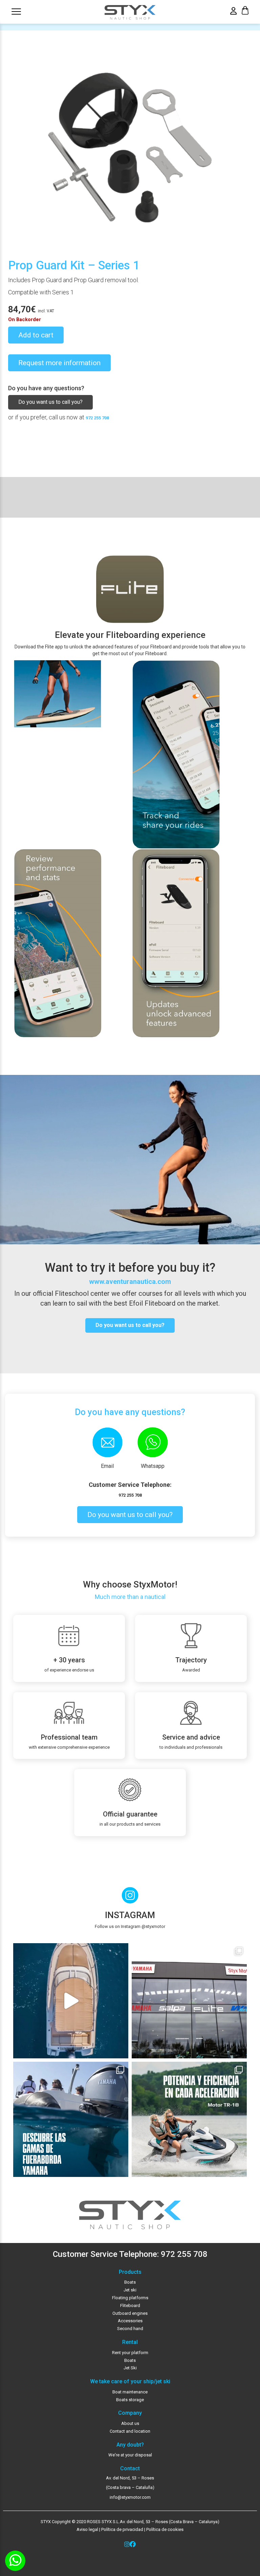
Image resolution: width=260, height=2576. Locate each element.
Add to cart (36, 335)
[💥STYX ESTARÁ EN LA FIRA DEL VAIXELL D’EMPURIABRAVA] (71, 2001)
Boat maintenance (130, 2392)
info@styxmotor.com (130, 2497)
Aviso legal (87, 2529)
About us (130, 2423)
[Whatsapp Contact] (15, 2561)
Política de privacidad (122, 2529)
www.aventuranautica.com (130, 1282)
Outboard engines (130, 2313)
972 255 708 (97, 418)
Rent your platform (130, 2353)
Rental (130, 2342)
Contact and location (130, 2431)
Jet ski (130, 2290)
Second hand (130, 2329)
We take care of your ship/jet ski (130, 2382)
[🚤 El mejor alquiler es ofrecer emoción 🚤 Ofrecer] (189, 2119)
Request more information (59, 363)
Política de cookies (165, 2529)
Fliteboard (130, 2305)
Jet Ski (130, 2368)
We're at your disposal (130, 2455)
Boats (130, 2282)
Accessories (130, 2321)
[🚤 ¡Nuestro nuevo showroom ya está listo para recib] (189, 2001)
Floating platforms (130, 2298)
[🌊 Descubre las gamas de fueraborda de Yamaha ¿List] (71, 2119)
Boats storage (130, 2400)
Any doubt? (130, 2445)
